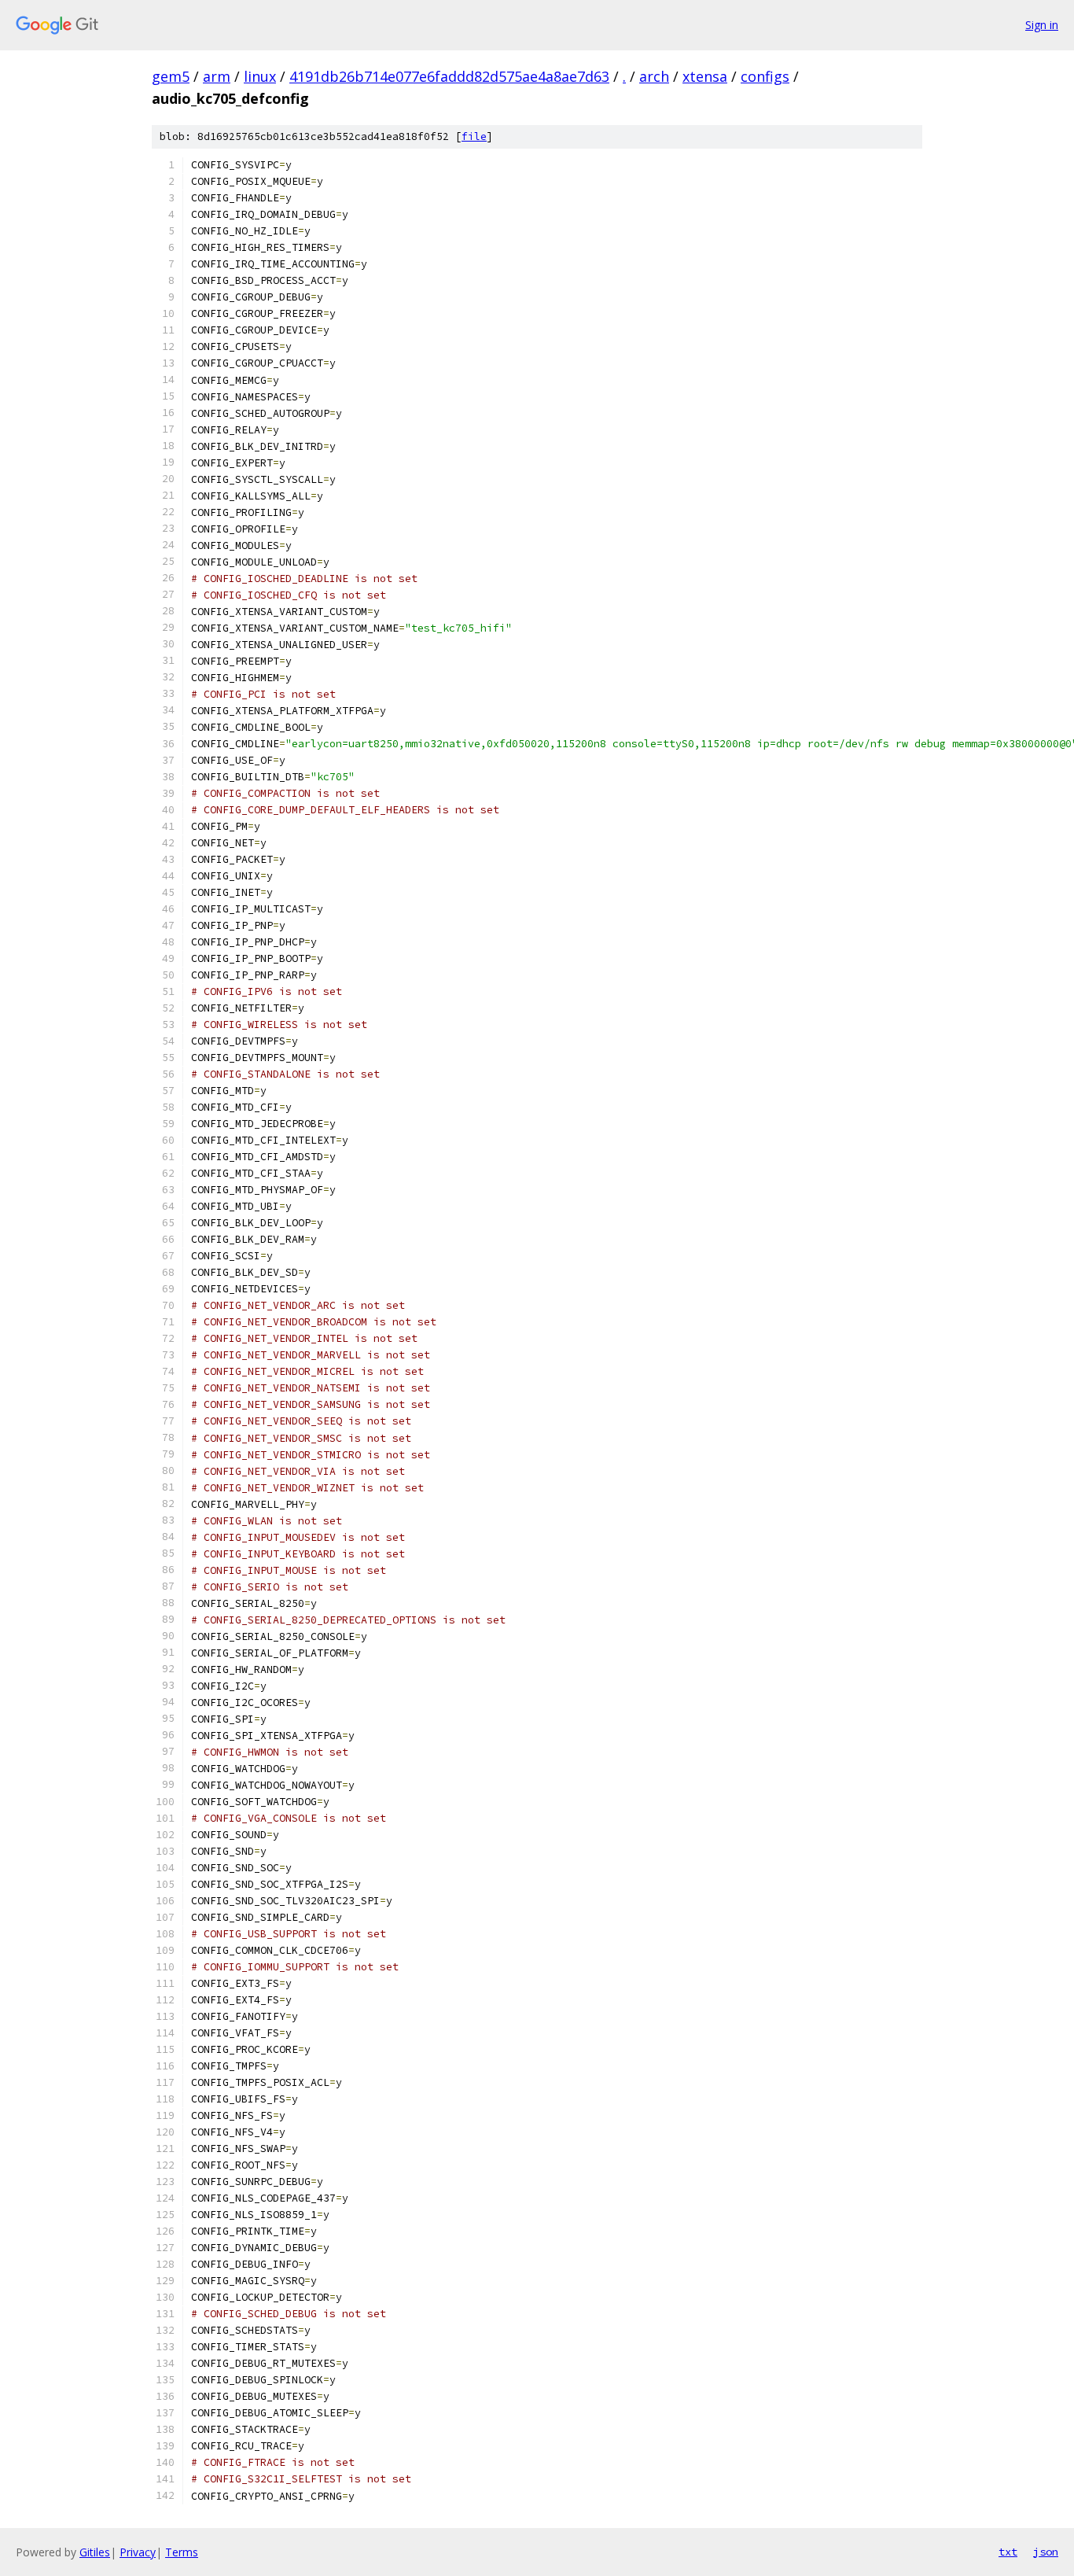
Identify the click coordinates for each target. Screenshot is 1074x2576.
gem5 (171, 76)
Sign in (1042, 25)
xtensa (705, 76)
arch (654, 76)
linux (260, 76)
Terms (182, 2552)
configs (765, 76)
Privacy (138, 2552)
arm (217, 76)
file (474, 136)
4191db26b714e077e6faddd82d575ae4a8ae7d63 (449, 76)
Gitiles (95, 2552)
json (1046, 2552)
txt (1008, 2552)
